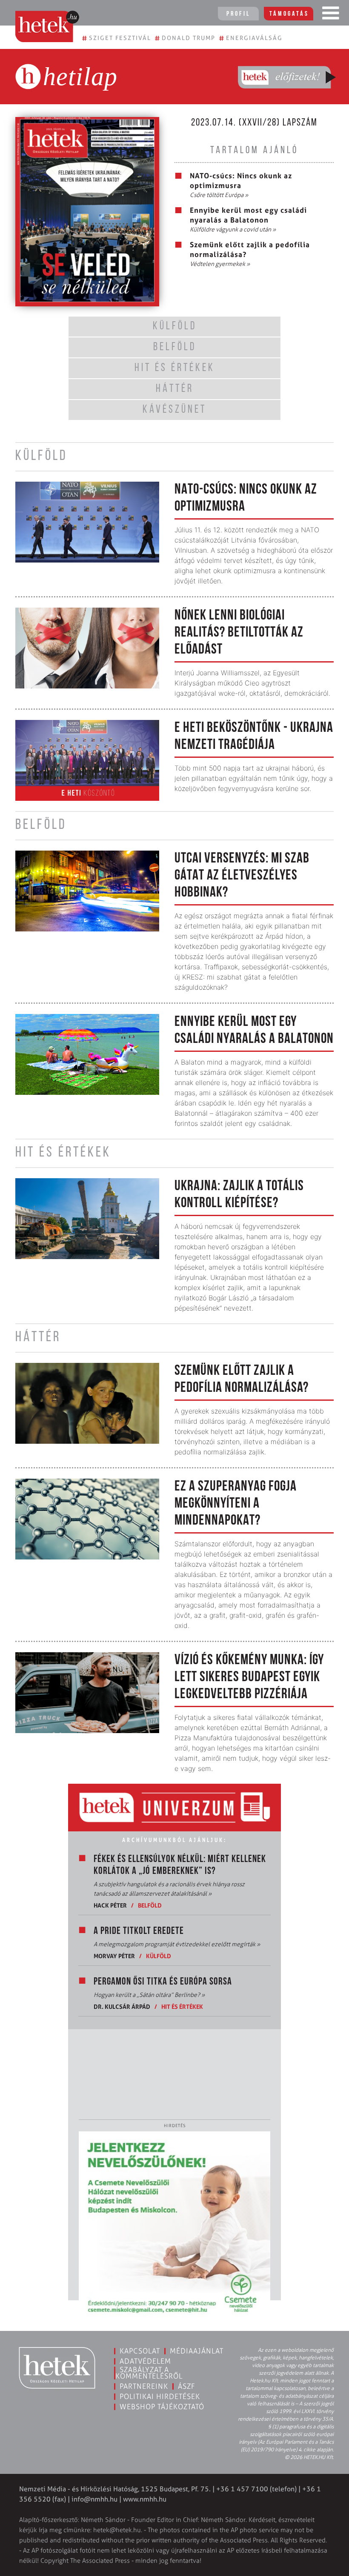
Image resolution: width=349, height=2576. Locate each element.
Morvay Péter (114, 1956)
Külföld (159, 1956)
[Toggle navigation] (331, 15)
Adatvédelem (145, 2361)
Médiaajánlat (197, 2351)
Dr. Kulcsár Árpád (122, 2006)
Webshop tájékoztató (162, 2407)
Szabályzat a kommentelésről (149, 2373)
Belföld (150, 1905)
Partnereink (144, 2386)
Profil (238, 14)
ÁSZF (187, 2386)
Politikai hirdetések (160, 2396)
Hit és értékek (182, 2006)
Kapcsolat (140, 2351)
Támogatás (289, 14)
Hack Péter (110, 1905)
